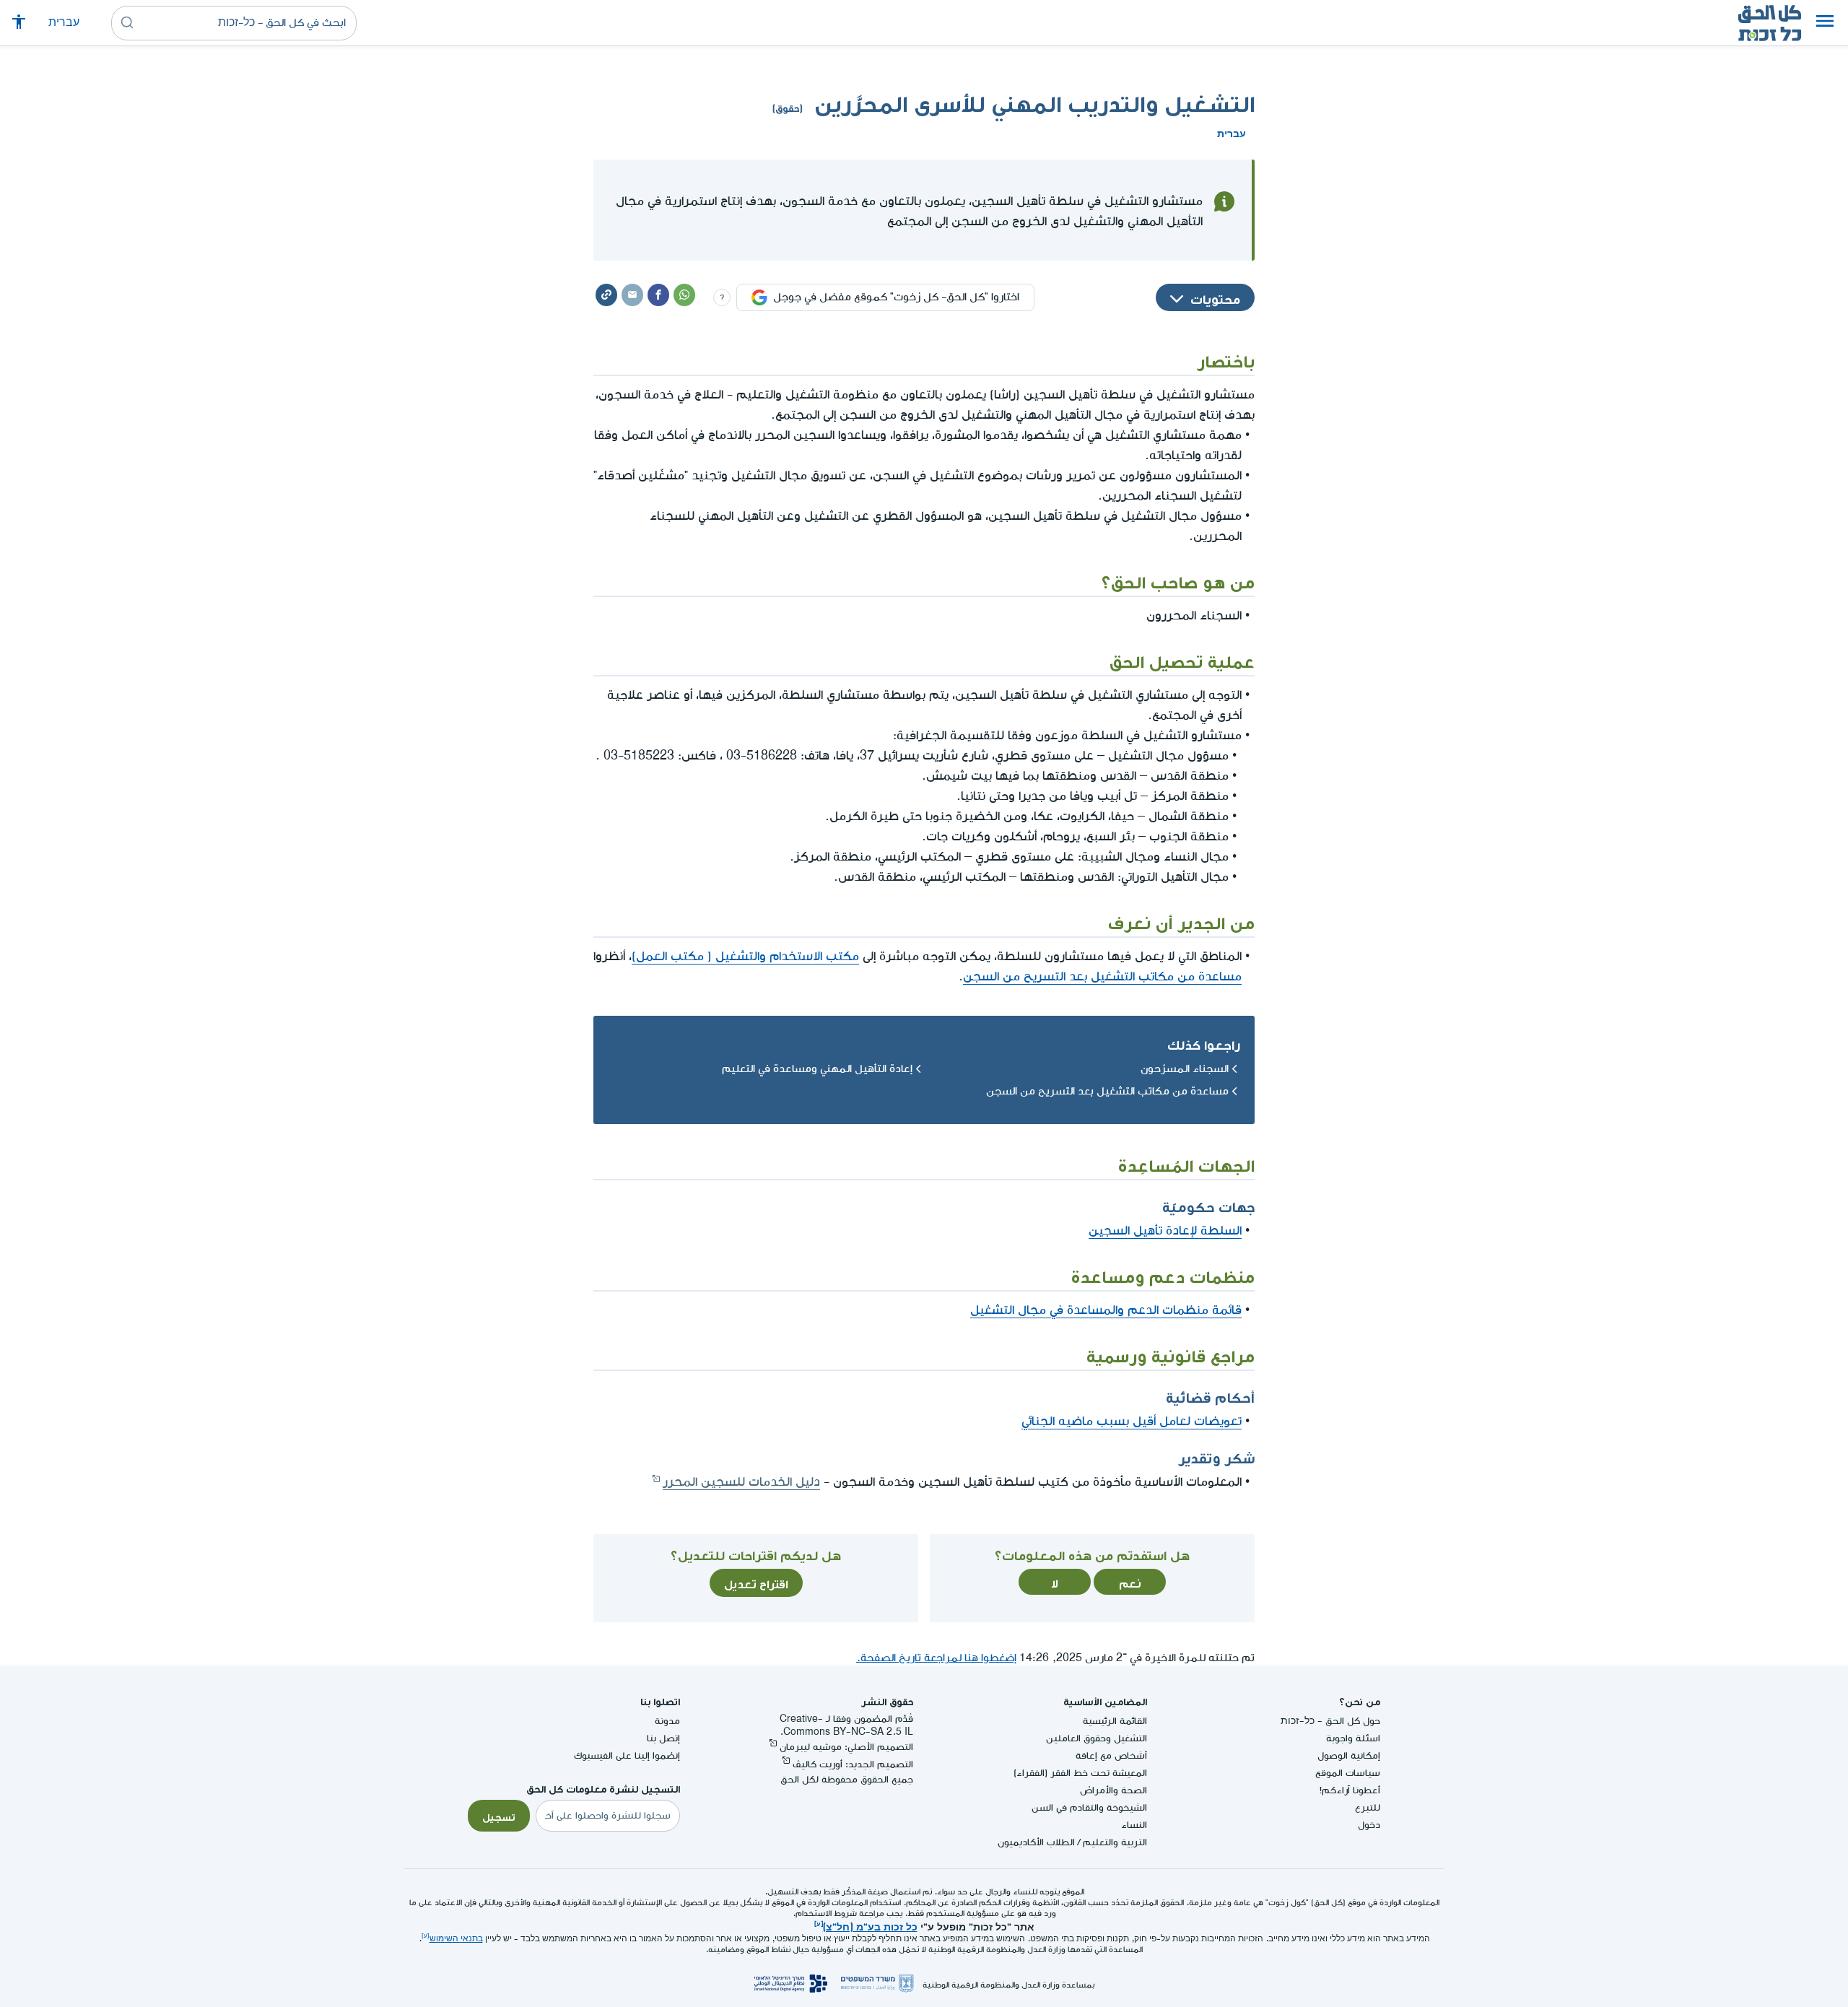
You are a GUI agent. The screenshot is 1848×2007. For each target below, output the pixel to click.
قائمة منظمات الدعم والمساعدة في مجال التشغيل (1106, 1310)
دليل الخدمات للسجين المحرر (741, 1482)
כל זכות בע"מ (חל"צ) (870, 1925)
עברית (64, 23)
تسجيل (499, 1816)
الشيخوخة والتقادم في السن (1089, 1807)
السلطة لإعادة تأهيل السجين (1165, 1231)
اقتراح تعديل (756, 1582)
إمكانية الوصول (1349, 1755)
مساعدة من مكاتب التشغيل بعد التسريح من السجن (1102, 976)
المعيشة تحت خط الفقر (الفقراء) (1080, 1773)
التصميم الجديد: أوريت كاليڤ (853, 1764)
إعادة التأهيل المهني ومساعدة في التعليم (817, 1069)
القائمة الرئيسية (1115, 1721)
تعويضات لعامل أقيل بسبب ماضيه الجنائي (1132, 1421)
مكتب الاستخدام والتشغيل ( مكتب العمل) (745, 956)
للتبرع (1368, 1807)
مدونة (667, 1721)
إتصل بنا (663, 1738)
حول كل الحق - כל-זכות (1330, 1721)
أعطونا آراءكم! (1350, 1790)
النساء (1134, 1825)
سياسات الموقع (1348, 1773)
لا (1055, 1582)
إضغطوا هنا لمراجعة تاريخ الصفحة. (936, 1658)
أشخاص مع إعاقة (1111, 1755)
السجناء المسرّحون (1185, 1069)
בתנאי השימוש (456, 1939)
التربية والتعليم (1115, 1842)
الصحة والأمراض (1113, 1790)
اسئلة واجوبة (1353, 1738)
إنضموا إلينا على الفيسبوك (627, 1755)
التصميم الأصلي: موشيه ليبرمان (846, 1747)
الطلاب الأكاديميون (1036, 1842)
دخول (1369, 1825)
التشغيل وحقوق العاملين (1097, 1738)
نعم (1130, 1582)
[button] (1825, 23)
